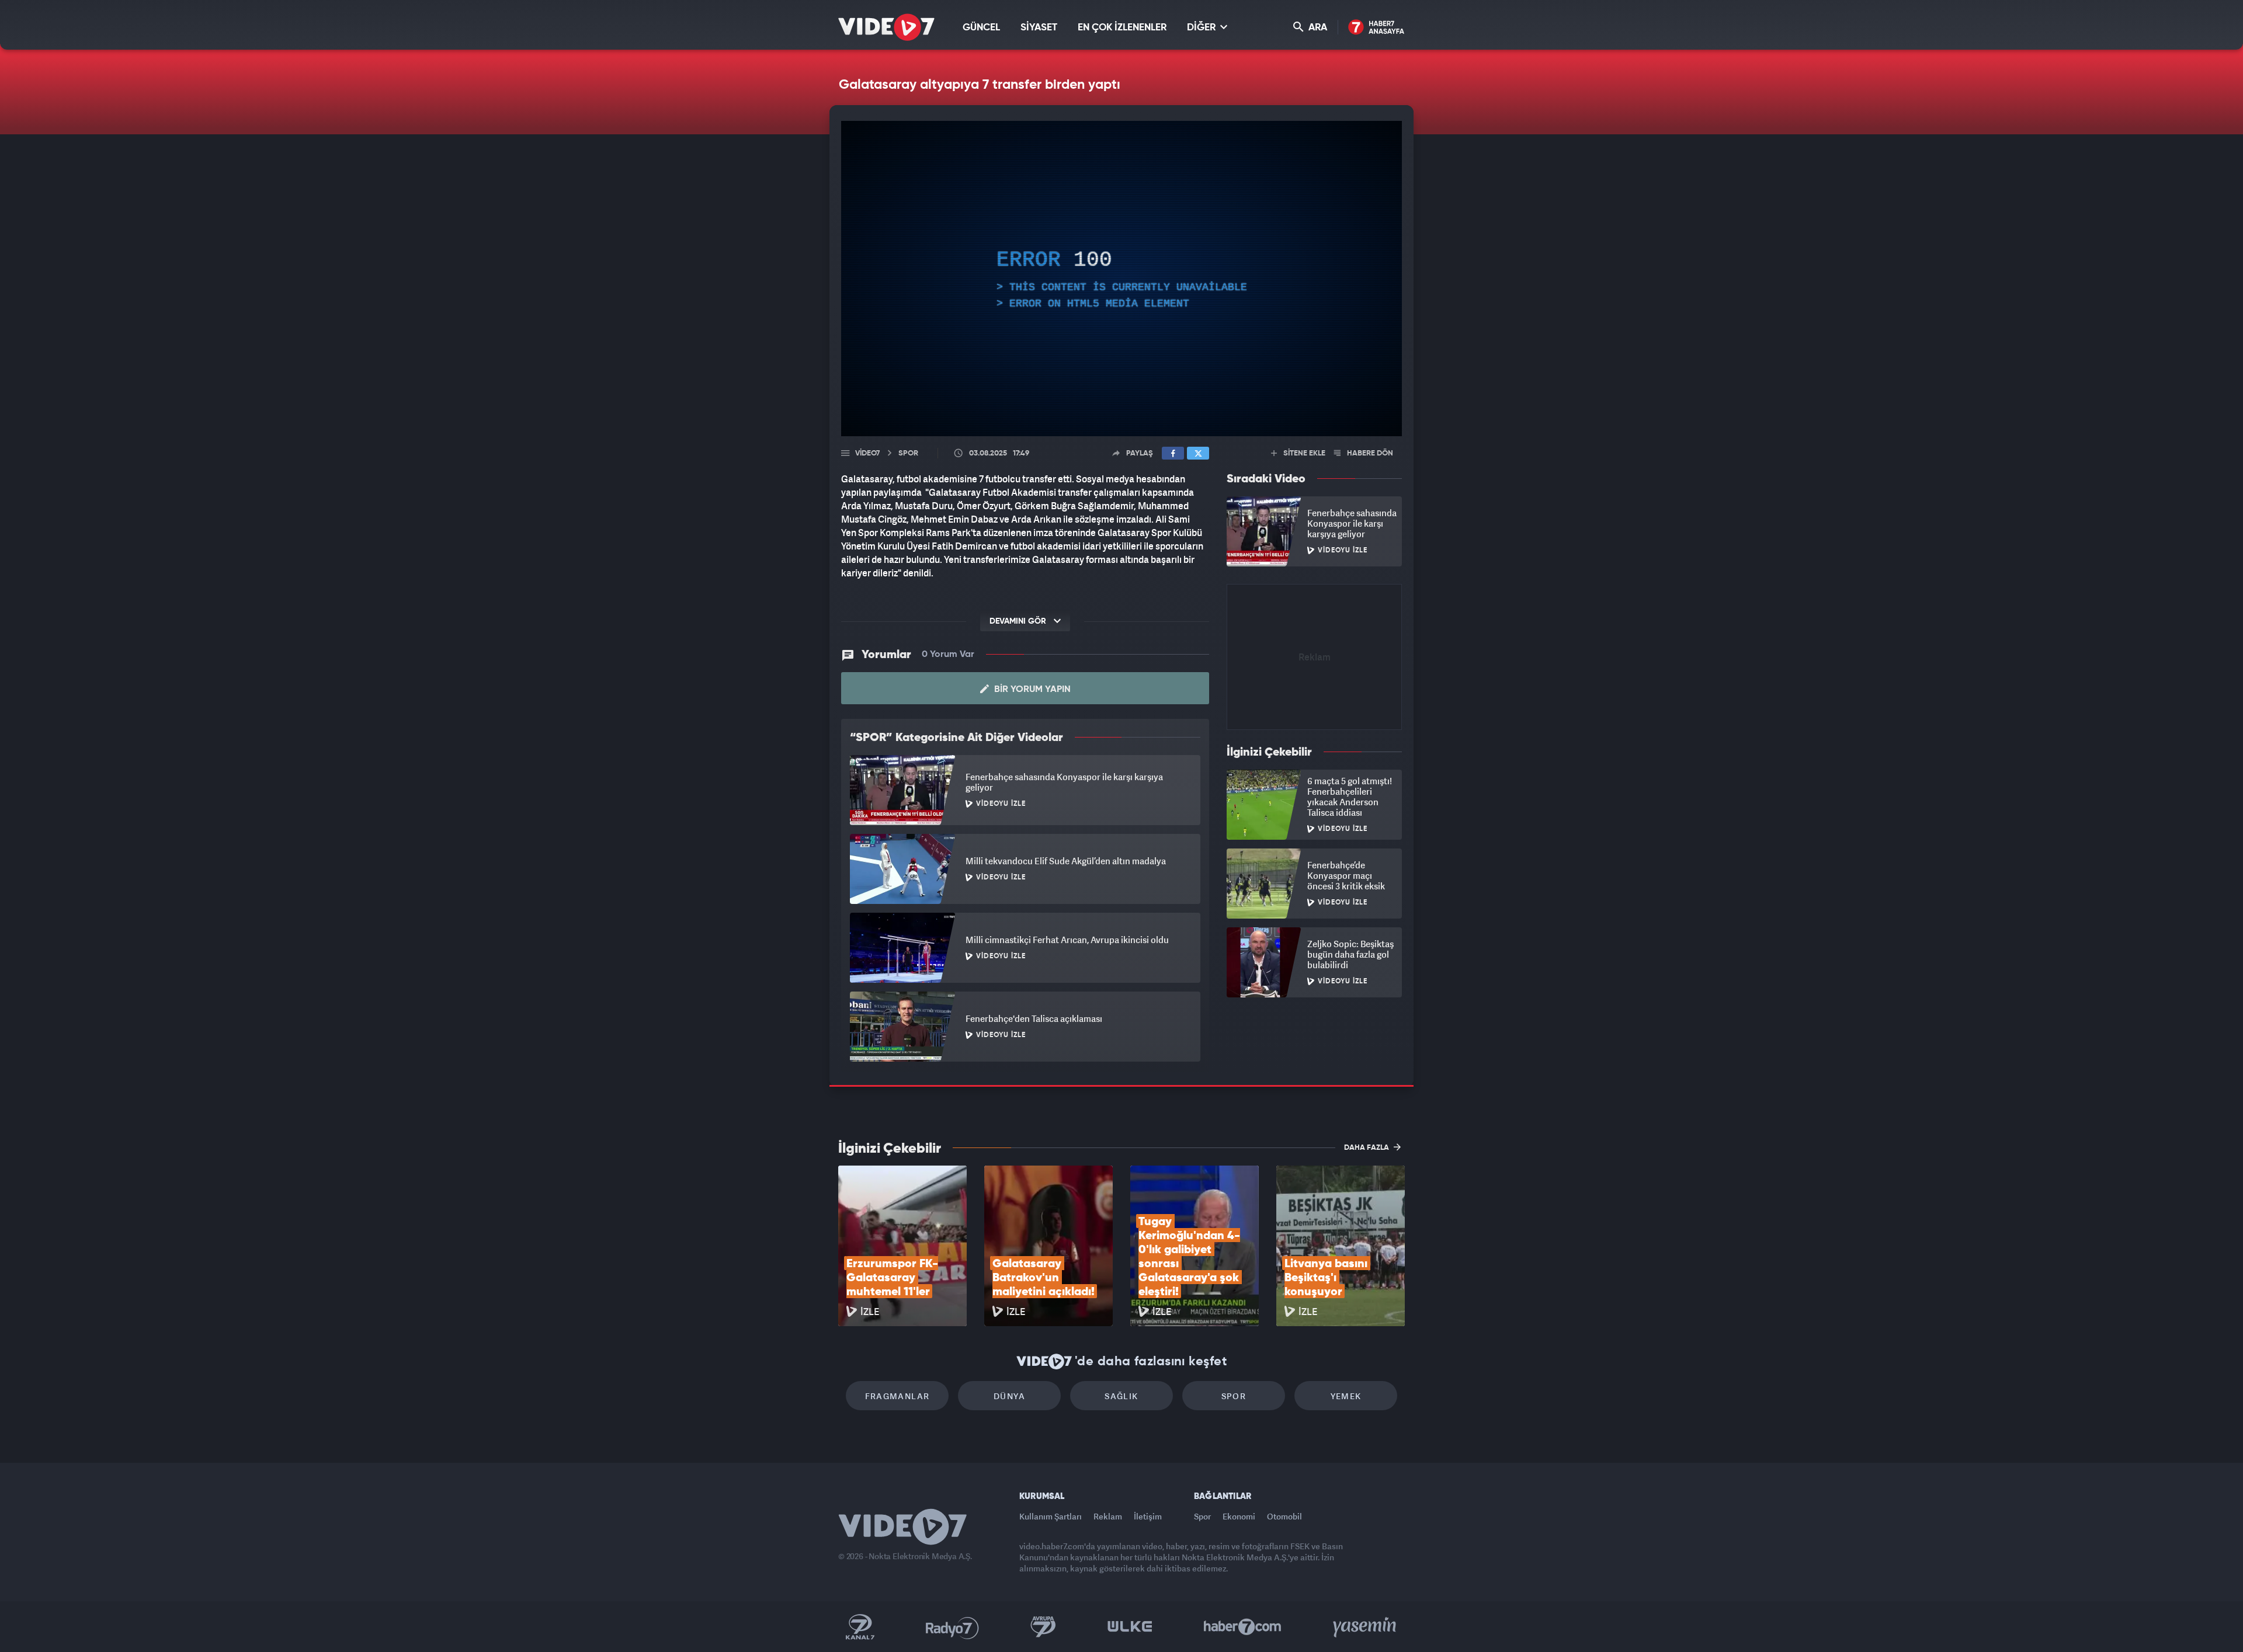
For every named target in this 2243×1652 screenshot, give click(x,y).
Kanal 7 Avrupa (1043, 1627)
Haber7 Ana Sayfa (1376, 28)
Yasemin (1366, 1627)
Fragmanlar (897, 1396)
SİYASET (1039, 28)
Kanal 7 (860, 1627)
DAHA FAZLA (1367, 1148)
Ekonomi (1239, 1516)
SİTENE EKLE (1303, 453)
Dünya (1009, 1396)
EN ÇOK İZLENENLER (1122, 28)
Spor (1234, 1396)
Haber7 (1243, 1627)
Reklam (1108, 1516)
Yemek (1346, 1396)
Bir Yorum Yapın (1031, 690)
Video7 (867, 453)
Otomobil (1284, 1516)
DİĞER (1202, 28)
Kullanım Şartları (1051, 1516)
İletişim (1148, 1516)
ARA (1317, 28)
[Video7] (886, 27)
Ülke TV (1130, 1627)
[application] (1121, 279)
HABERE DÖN (1369, 453)
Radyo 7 (952, 1627)
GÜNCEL (981, 28)
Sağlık (1121, 1396)
